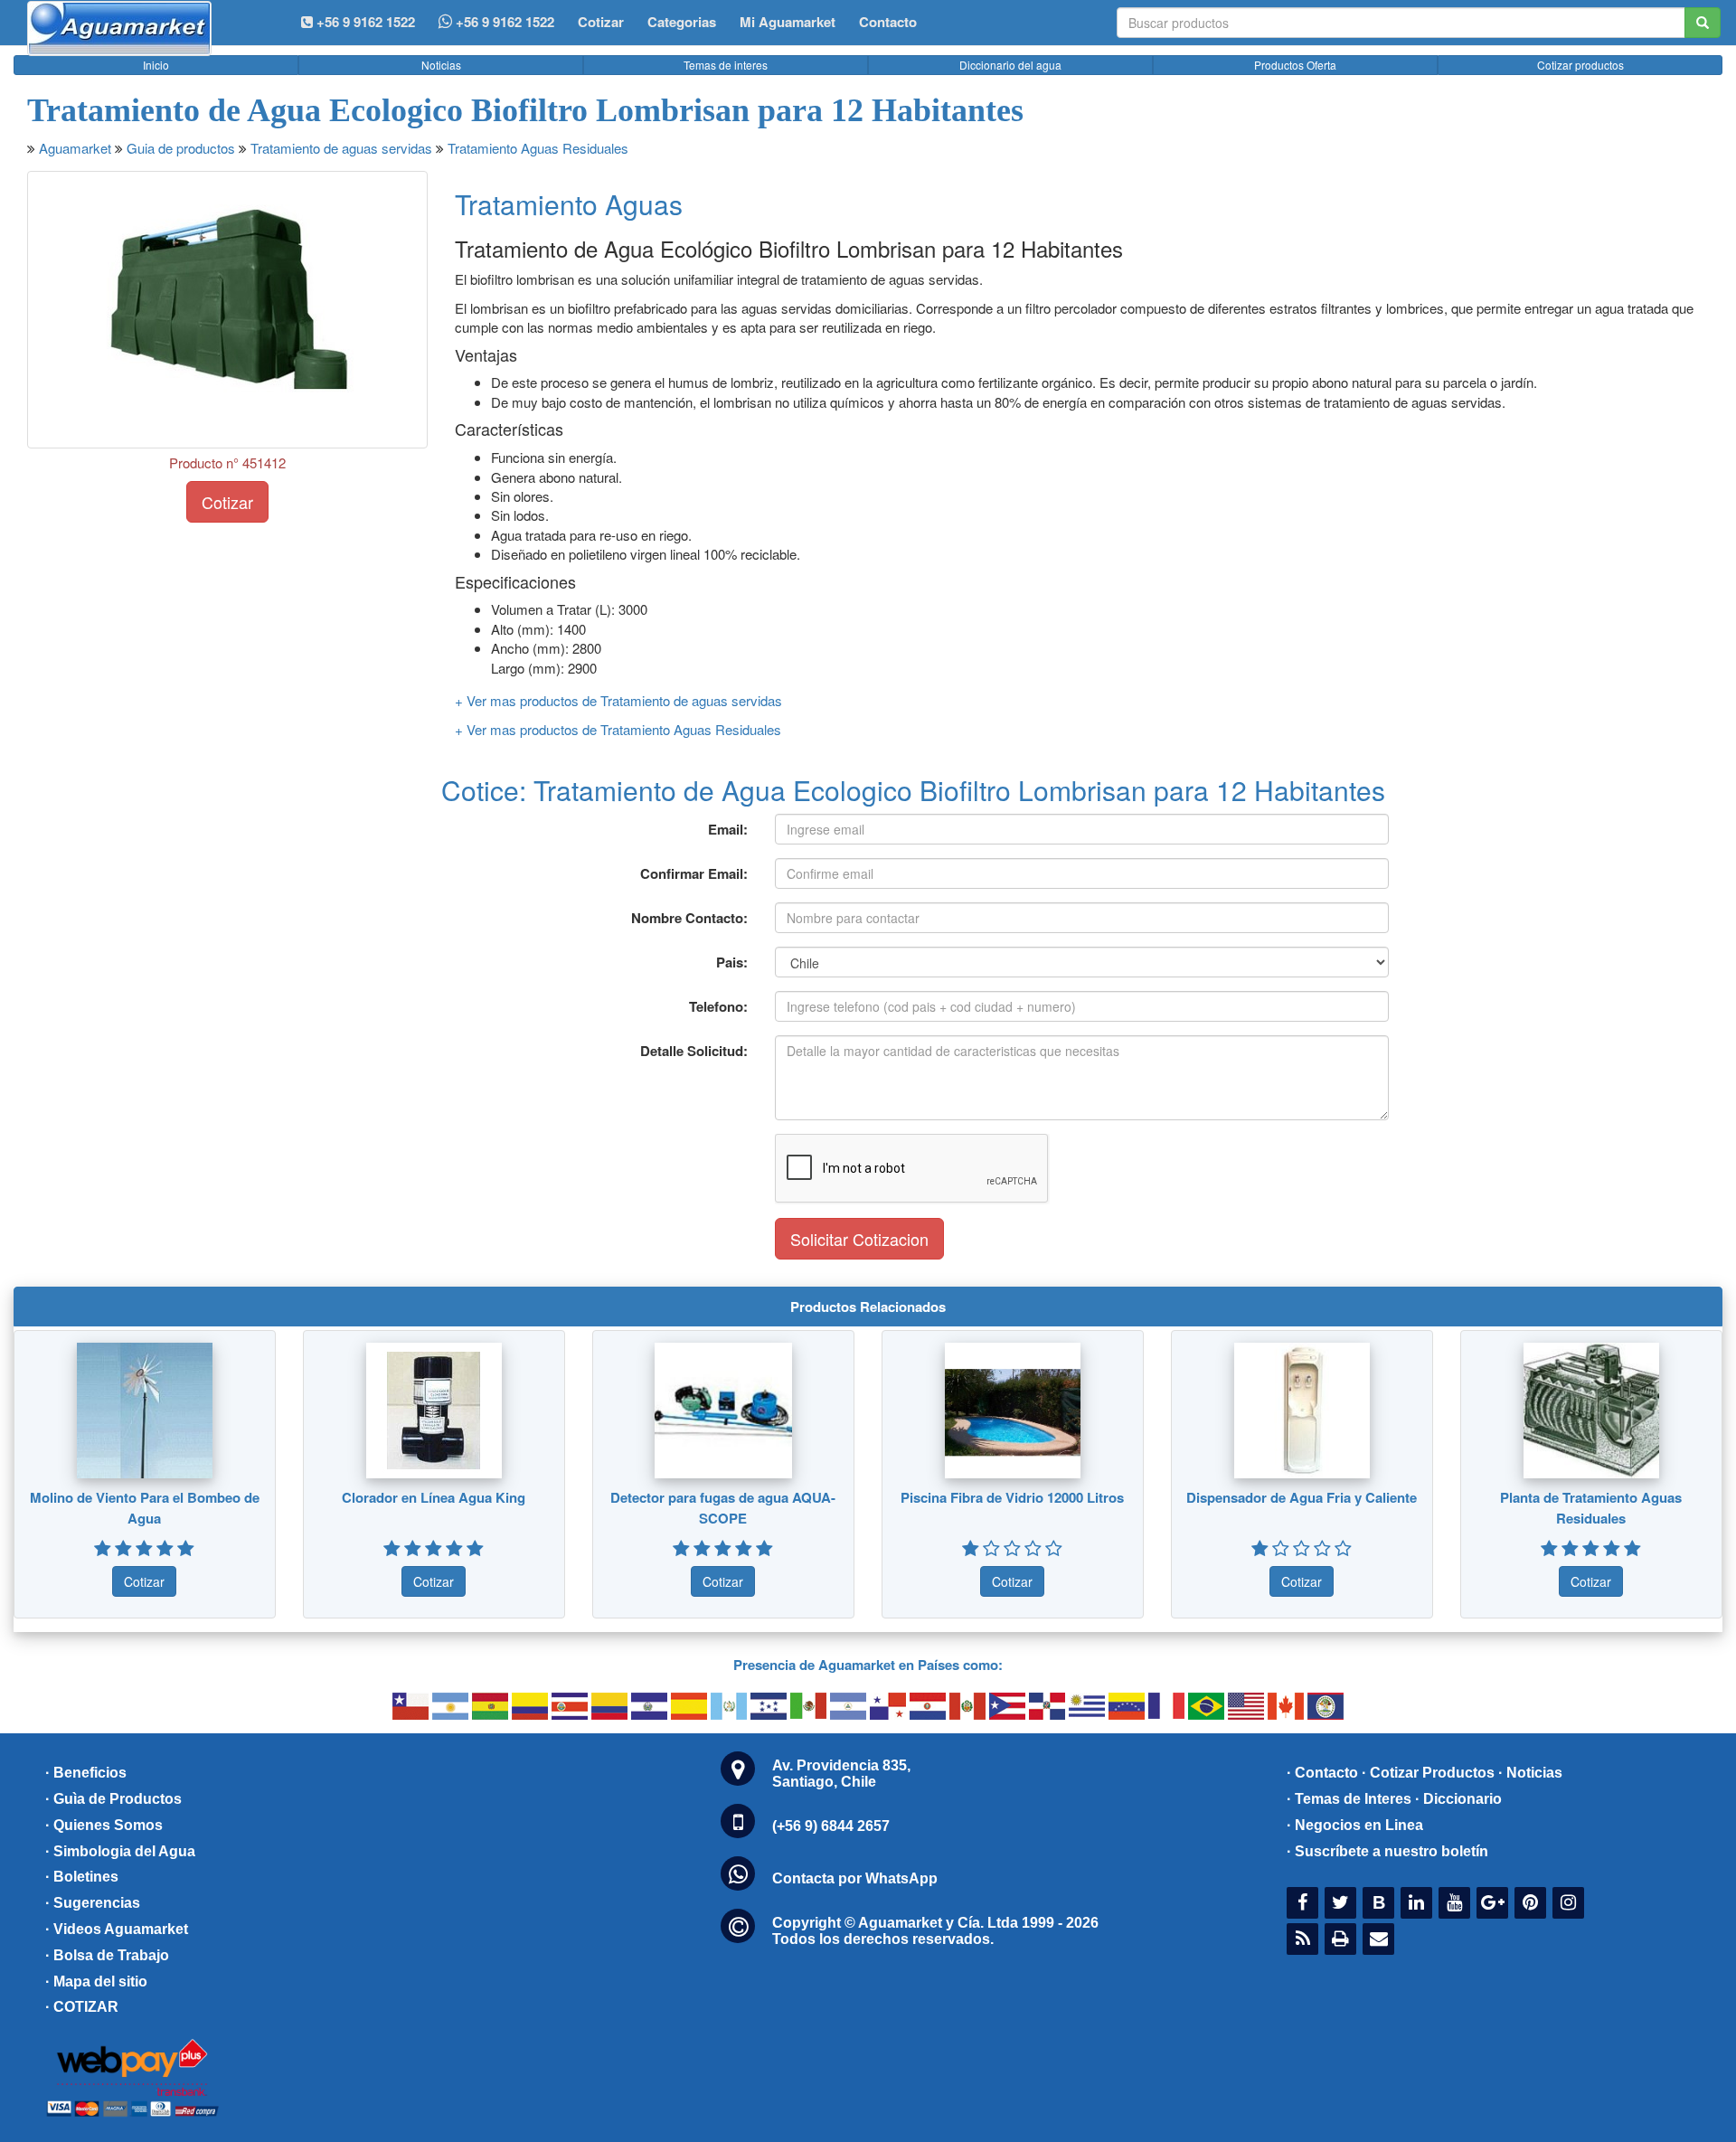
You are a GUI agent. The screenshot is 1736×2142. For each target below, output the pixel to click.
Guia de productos (181, 148)
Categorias (682, 22)
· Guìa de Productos (113, 1799)
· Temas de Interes (1349, 1799)
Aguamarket (75, 148)
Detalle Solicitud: (694, 1051)
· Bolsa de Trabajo (107, 1955)
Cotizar (601, 22)
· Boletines (82, 1877)
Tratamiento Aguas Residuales (538, 148)
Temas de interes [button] (726, 65)
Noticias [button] (441, 65)
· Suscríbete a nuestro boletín (1387, 1851)
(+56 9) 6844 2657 (831, 1826)
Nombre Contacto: (689, 918)
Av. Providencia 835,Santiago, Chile (841, 1774)
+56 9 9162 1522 (503, 22)
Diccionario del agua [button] (1010, 65)
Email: (728, 829)
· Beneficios (86, 1773)
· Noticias (1530, 1773)
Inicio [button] (156, 65)
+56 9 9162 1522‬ (364, 22)
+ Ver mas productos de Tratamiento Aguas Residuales (618, 729)
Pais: (732, 962)
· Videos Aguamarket (117, 1929)
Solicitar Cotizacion (859, 1239)
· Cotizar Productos (1428, 1773)
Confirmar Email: (694, 873)
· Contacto (1322, 1773)
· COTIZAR (82, 2007)
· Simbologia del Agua (120, 1851)
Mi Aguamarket (788, 22)
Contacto (888, 22)
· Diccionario (1458, 1799)
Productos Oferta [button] (1295, 65)
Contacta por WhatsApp (855, 1878)
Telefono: (718, 1006)
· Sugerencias (93, 1903)
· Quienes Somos (104, 1825)
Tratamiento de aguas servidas (341, 148)
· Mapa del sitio (96, 1982)
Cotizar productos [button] (1580, 65)
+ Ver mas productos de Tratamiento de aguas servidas (618, 700)
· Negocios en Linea (1355, 1825)
